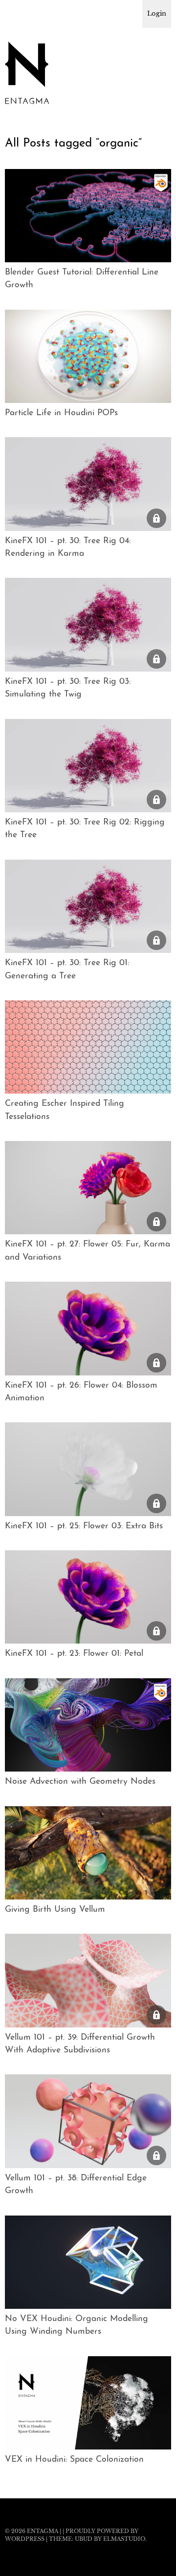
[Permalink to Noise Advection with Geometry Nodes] (88, 1769)
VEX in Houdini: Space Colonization (74, 2460)
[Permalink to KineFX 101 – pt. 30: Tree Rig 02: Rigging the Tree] (88, 809)
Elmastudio (124, 2539)
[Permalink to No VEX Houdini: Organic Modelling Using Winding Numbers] (88, 2306)
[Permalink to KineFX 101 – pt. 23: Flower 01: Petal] (88, 1641)
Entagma (43, 2531)
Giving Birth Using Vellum (55, 1910)
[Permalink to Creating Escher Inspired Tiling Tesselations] (88, 1091)
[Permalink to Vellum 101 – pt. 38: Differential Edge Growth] (88, 2165)
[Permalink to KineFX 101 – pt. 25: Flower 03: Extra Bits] (88, 1513)
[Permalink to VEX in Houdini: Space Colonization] (88, 2447)
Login (157, 13)
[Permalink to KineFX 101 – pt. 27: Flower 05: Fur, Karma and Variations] (88, 1231)
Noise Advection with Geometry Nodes (80, 1782)
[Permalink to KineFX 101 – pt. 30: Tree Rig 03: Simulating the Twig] (88, 669)
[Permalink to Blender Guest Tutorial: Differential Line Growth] (88, 259)
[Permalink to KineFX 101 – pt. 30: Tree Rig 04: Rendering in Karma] (88, 528)
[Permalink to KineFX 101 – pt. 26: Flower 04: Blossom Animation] (88, 1372)
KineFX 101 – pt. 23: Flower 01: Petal (74, 1654)
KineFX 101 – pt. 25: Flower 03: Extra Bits (84, 1526)
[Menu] (17, 12)
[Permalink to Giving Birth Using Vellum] (88, 1897)
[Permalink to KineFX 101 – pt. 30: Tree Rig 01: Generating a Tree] (88, 950)
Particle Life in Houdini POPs (61, 413)
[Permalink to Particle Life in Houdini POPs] (88, 400)
